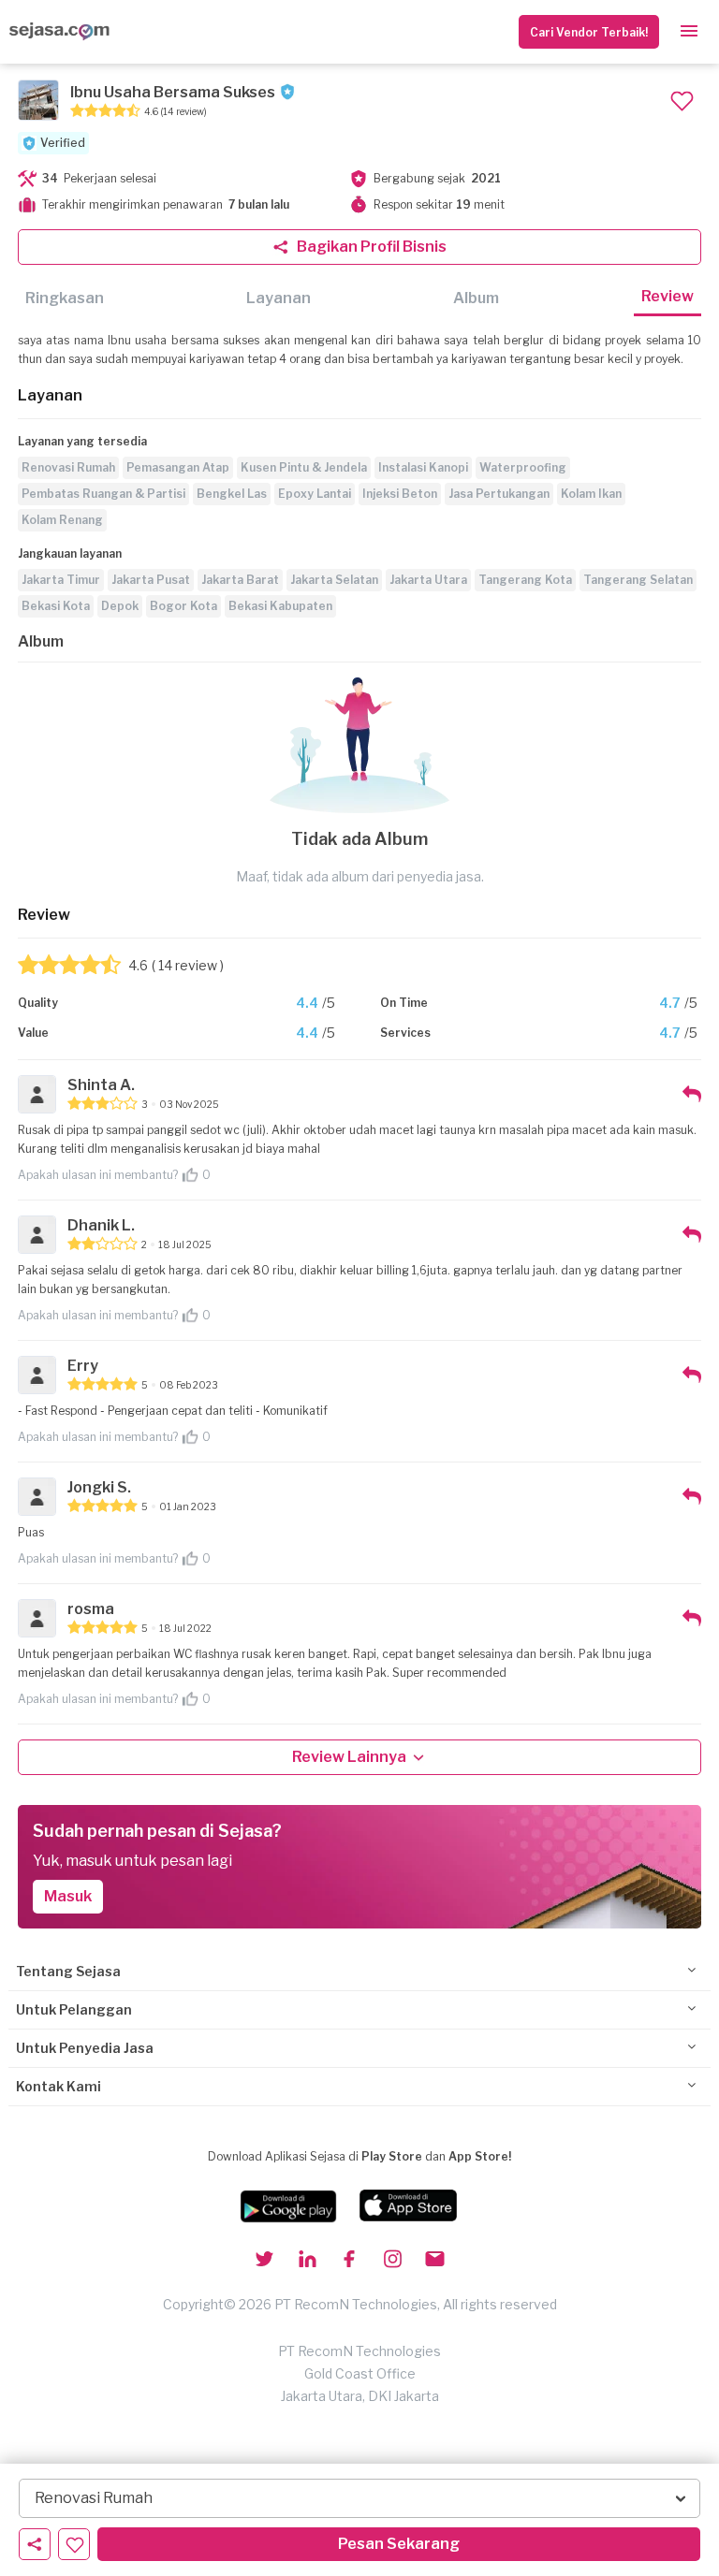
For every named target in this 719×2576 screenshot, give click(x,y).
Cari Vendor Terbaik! (589, 32)
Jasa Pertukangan (499, 494)
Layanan (279, 298)
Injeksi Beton (400, 494)
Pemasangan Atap (178, 467)
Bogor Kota (183, 606)
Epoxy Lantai (315, 494)
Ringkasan (65, 298)
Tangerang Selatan (638, 580)
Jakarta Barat (240, 580)
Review (668, 296)
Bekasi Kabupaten (280, 606)
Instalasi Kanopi (423, 467)
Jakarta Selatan (334, 580)
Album (476, 298)
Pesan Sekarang (399, 2544)
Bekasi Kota (56, 606)
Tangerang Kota (525, 580)
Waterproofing (523, 467)
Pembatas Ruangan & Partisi (103, 494)
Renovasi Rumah (68, 467)
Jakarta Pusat (151, 580)
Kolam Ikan (591, 494)
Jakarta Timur (61, 580)
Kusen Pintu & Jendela (304, 467)
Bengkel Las (232, 494)
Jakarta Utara (428, 580)
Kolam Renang (62, 520)
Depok (120, 606)
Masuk (68, 1896)
